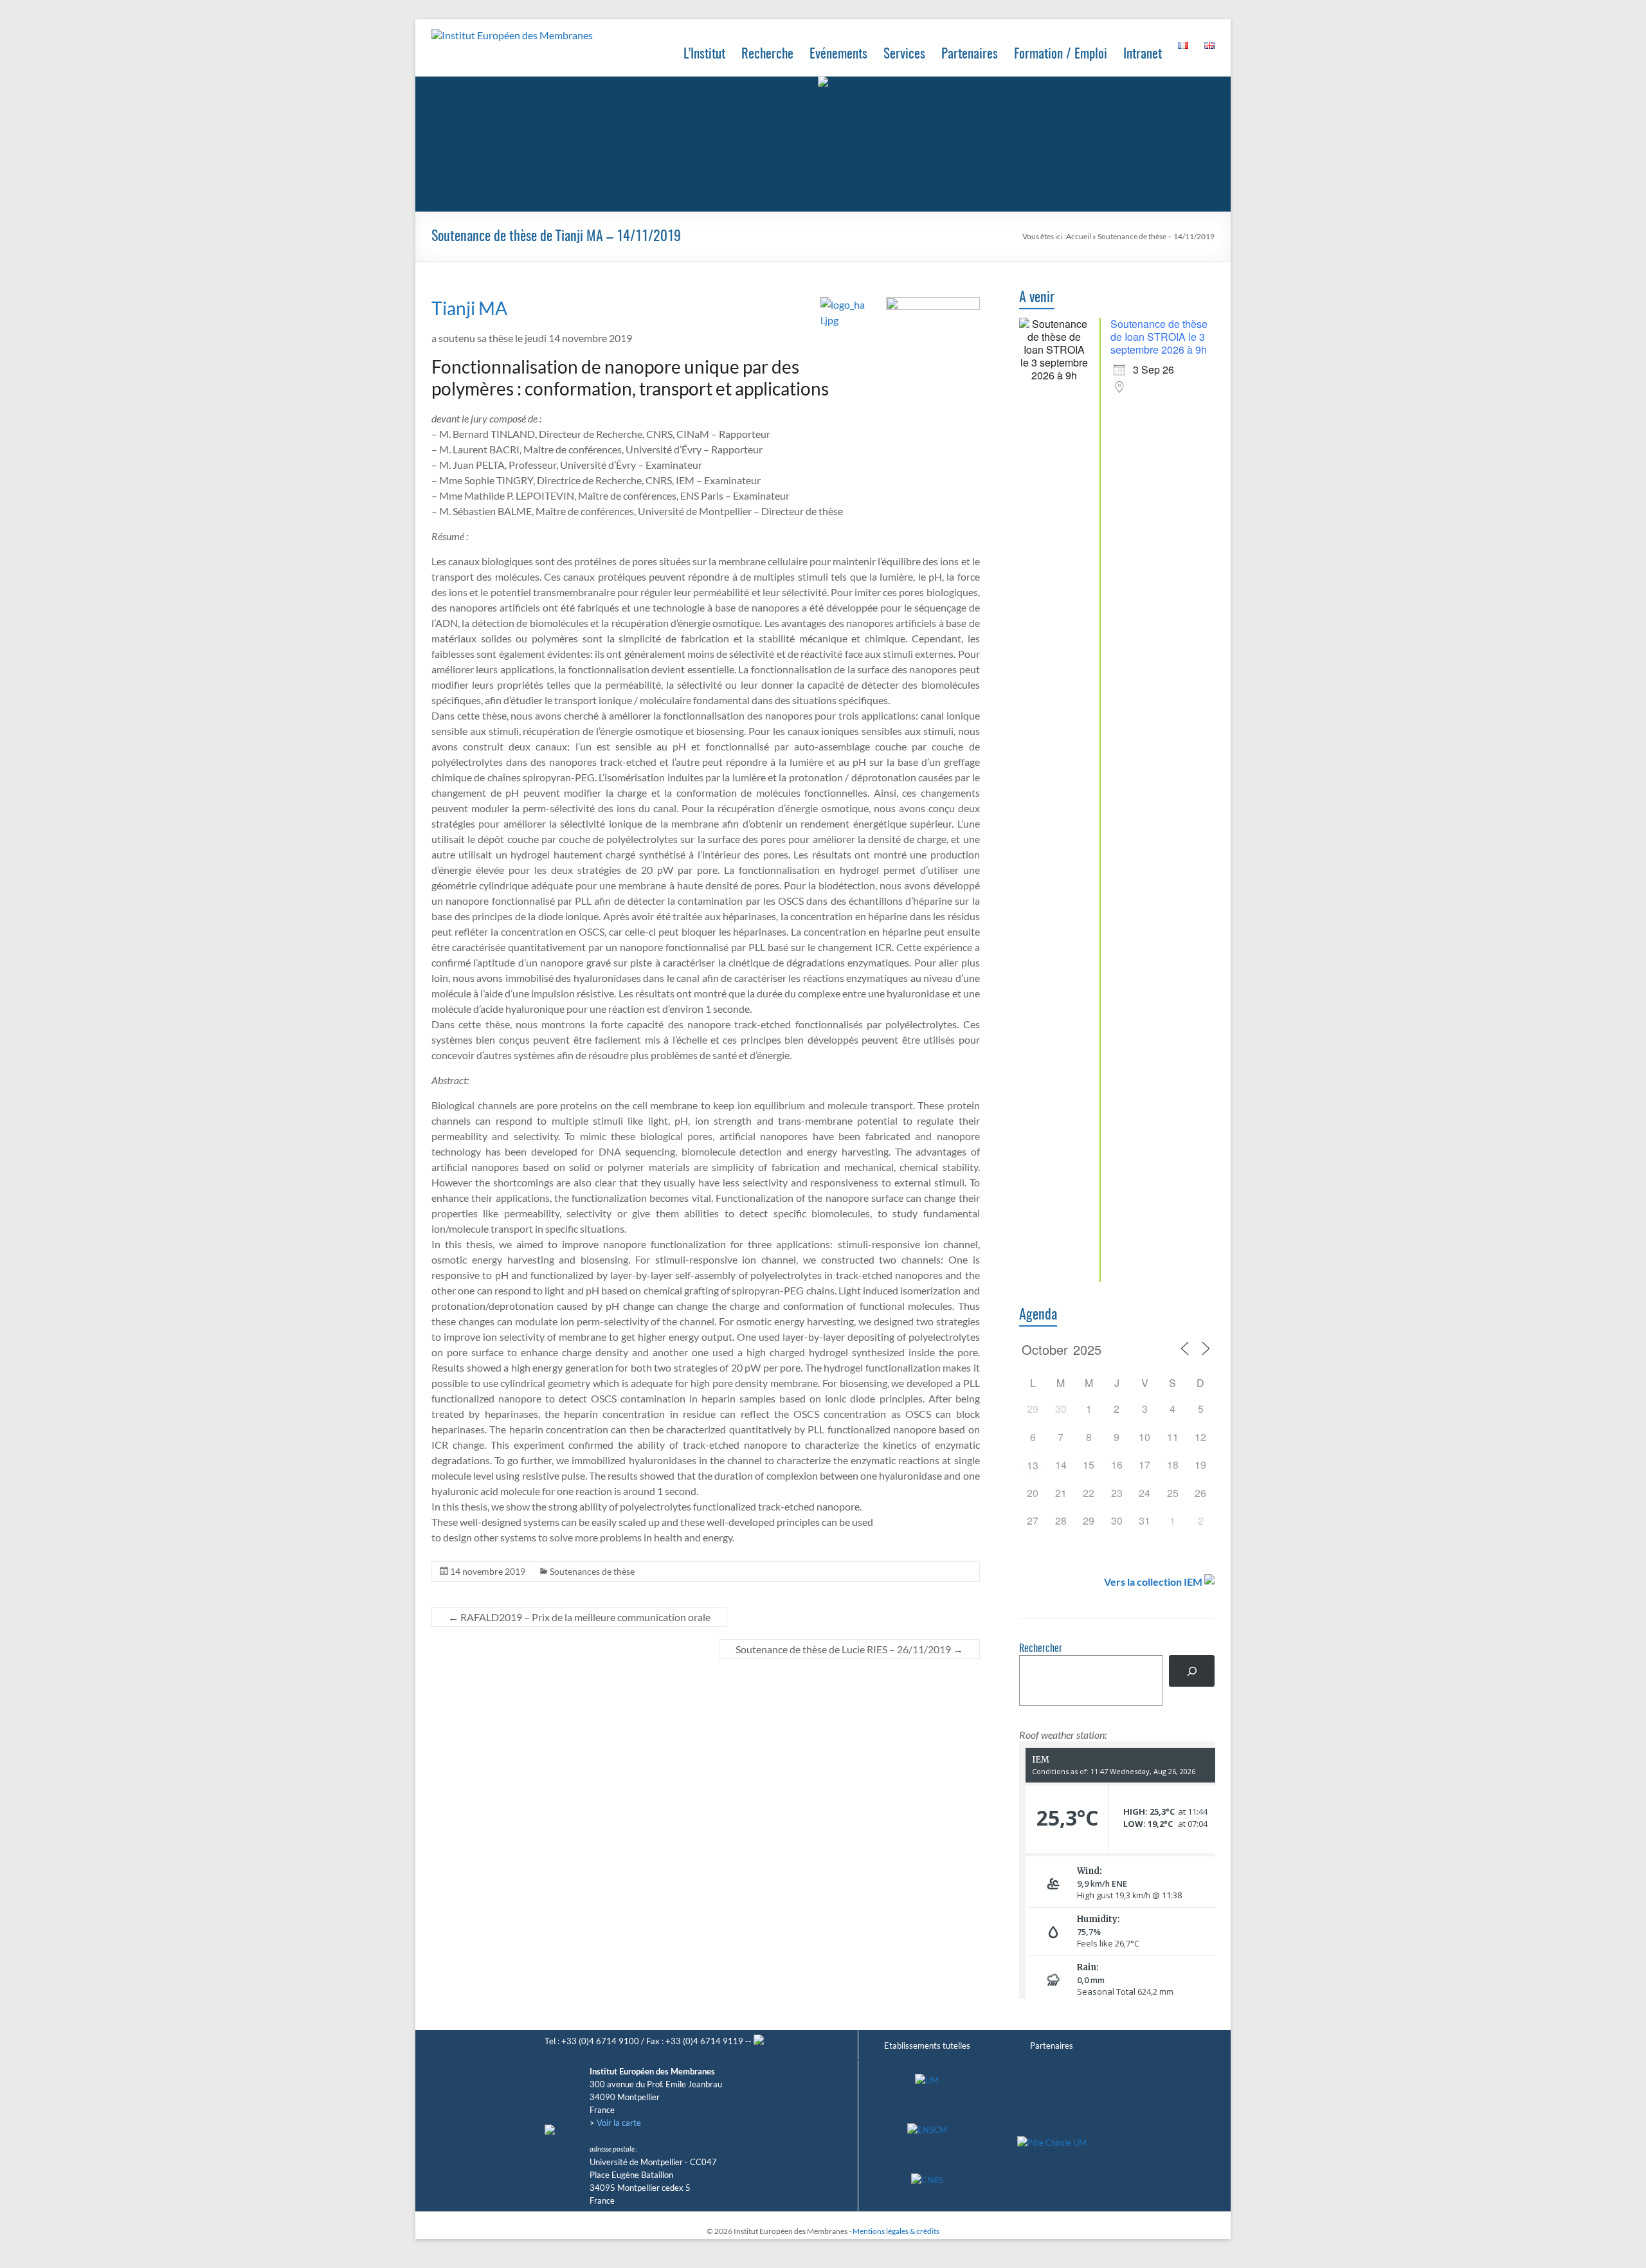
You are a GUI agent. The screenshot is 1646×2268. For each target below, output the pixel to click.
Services (904, 54)
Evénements (838, 54)
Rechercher (1041, 1649)
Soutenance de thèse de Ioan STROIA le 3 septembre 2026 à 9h (1159, 337)
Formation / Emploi (1061, 54)
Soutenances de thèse (592, 1571)
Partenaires (970, 54)
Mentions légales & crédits (896, 2231)
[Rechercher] (1192, 1671)
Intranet (1143, 54)
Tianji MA (469, 308)
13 (1033, 1465)
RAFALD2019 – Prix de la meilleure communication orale (579, 1617)
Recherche (767, 54)
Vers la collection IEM (1153, 1582)
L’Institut (704, 54)
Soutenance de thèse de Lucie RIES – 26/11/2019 (849, 1649)
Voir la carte (619, 2123)
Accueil (1079, 236)
